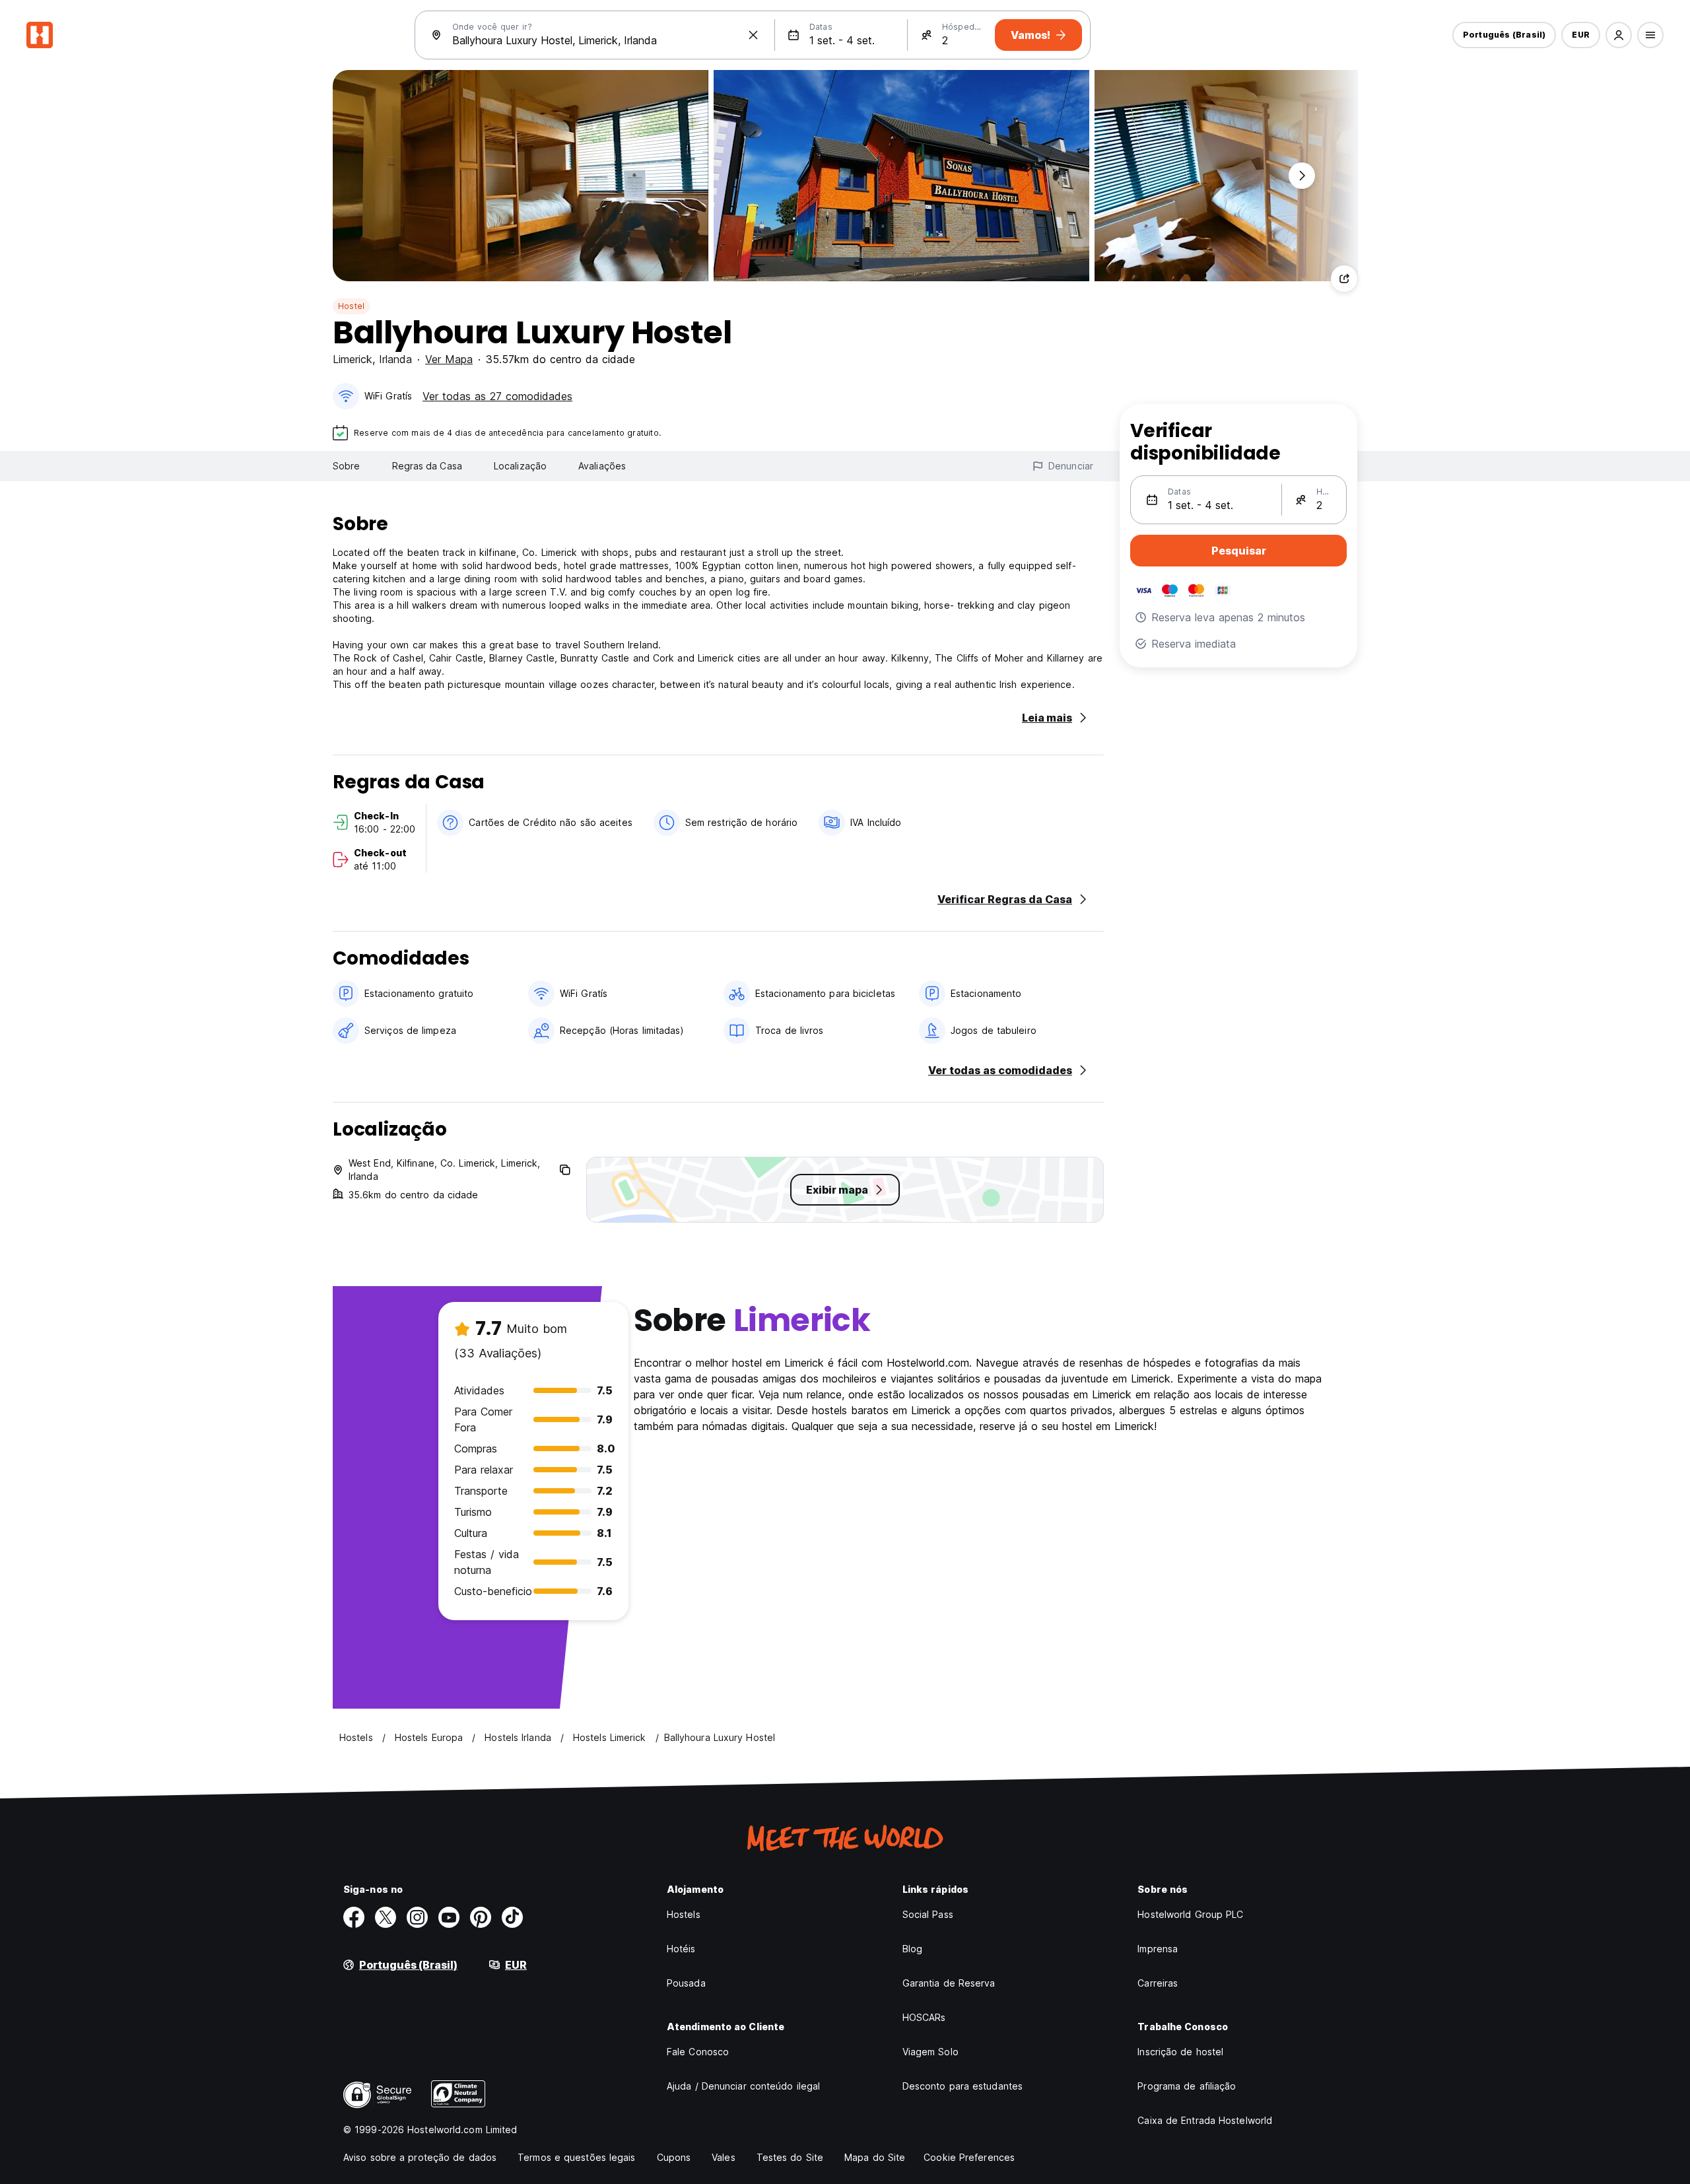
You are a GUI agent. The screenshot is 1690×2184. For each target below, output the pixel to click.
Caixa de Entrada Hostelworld (1205, 2120)
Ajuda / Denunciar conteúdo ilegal (743, 2086)
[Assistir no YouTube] (449, 1917)
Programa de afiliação (1187, 2086)
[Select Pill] (1619, 35)
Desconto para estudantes (963, 2086)
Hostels (684, 1914)
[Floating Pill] (1302, 176)
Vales (724, 2157)
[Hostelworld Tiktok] (512, 1917)
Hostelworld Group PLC (1190, 1914)
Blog (912, 1949)
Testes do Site (790, 2157)
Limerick (353, 359)
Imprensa (1158, 1949)
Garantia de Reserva (949, 1983)
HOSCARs (924, 2017)
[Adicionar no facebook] (354, 1917)
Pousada (686, 1983)
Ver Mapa (449, 359)
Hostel (351, 306)
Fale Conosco (698, 2052)
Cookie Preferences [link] (969, 2157)
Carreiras (1158, 1983)
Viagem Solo (930, 2052)
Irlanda (395, 359)
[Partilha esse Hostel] (1344, 279)
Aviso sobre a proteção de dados (420, 2157)
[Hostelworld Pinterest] (481, 1917)
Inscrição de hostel (1180, 2052)
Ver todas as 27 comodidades (497, 396)
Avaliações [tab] (602, 466)
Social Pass (928, 1914)
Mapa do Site (875, 2157)
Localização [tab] (520, 466)
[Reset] (753, 35)
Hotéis (681, 1949)
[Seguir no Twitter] (386, 1917)
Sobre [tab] (347, 466)
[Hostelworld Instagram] (417, 1917)
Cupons (674, 2157)
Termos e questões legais (576, 2157)
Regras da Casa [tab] (427, 466)
